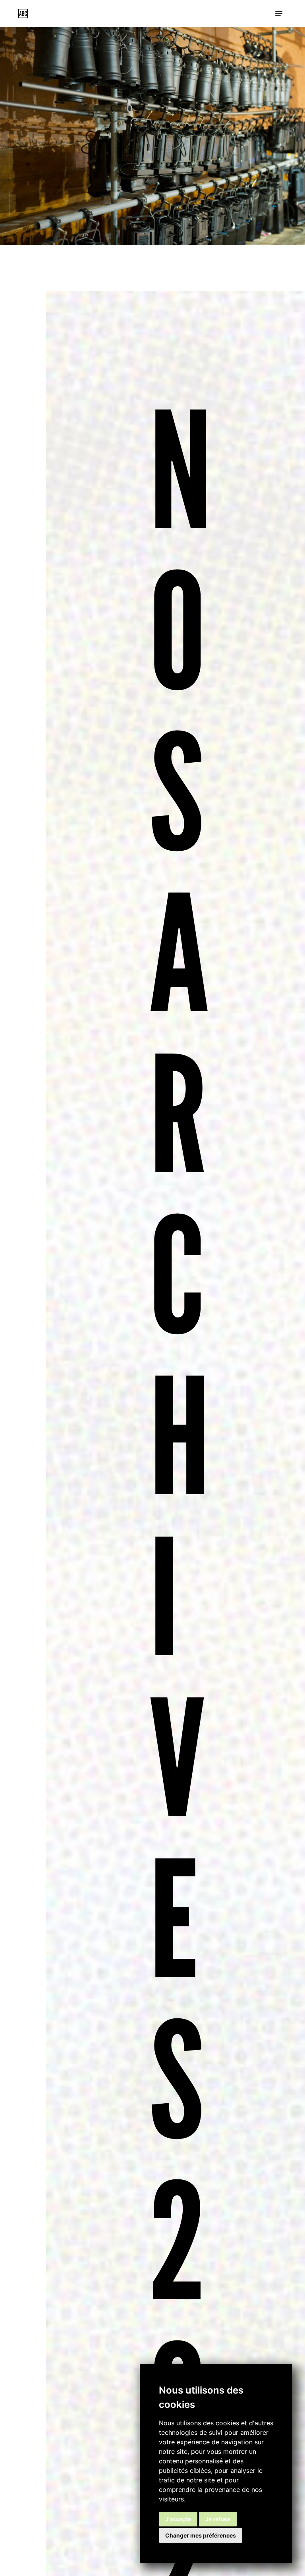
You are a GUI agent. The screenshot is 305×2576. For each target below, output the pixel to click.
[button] (279, 13)
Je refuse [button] (218, 2519)
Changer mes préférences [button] (201, 2535)
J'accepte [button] (178, 2519)
